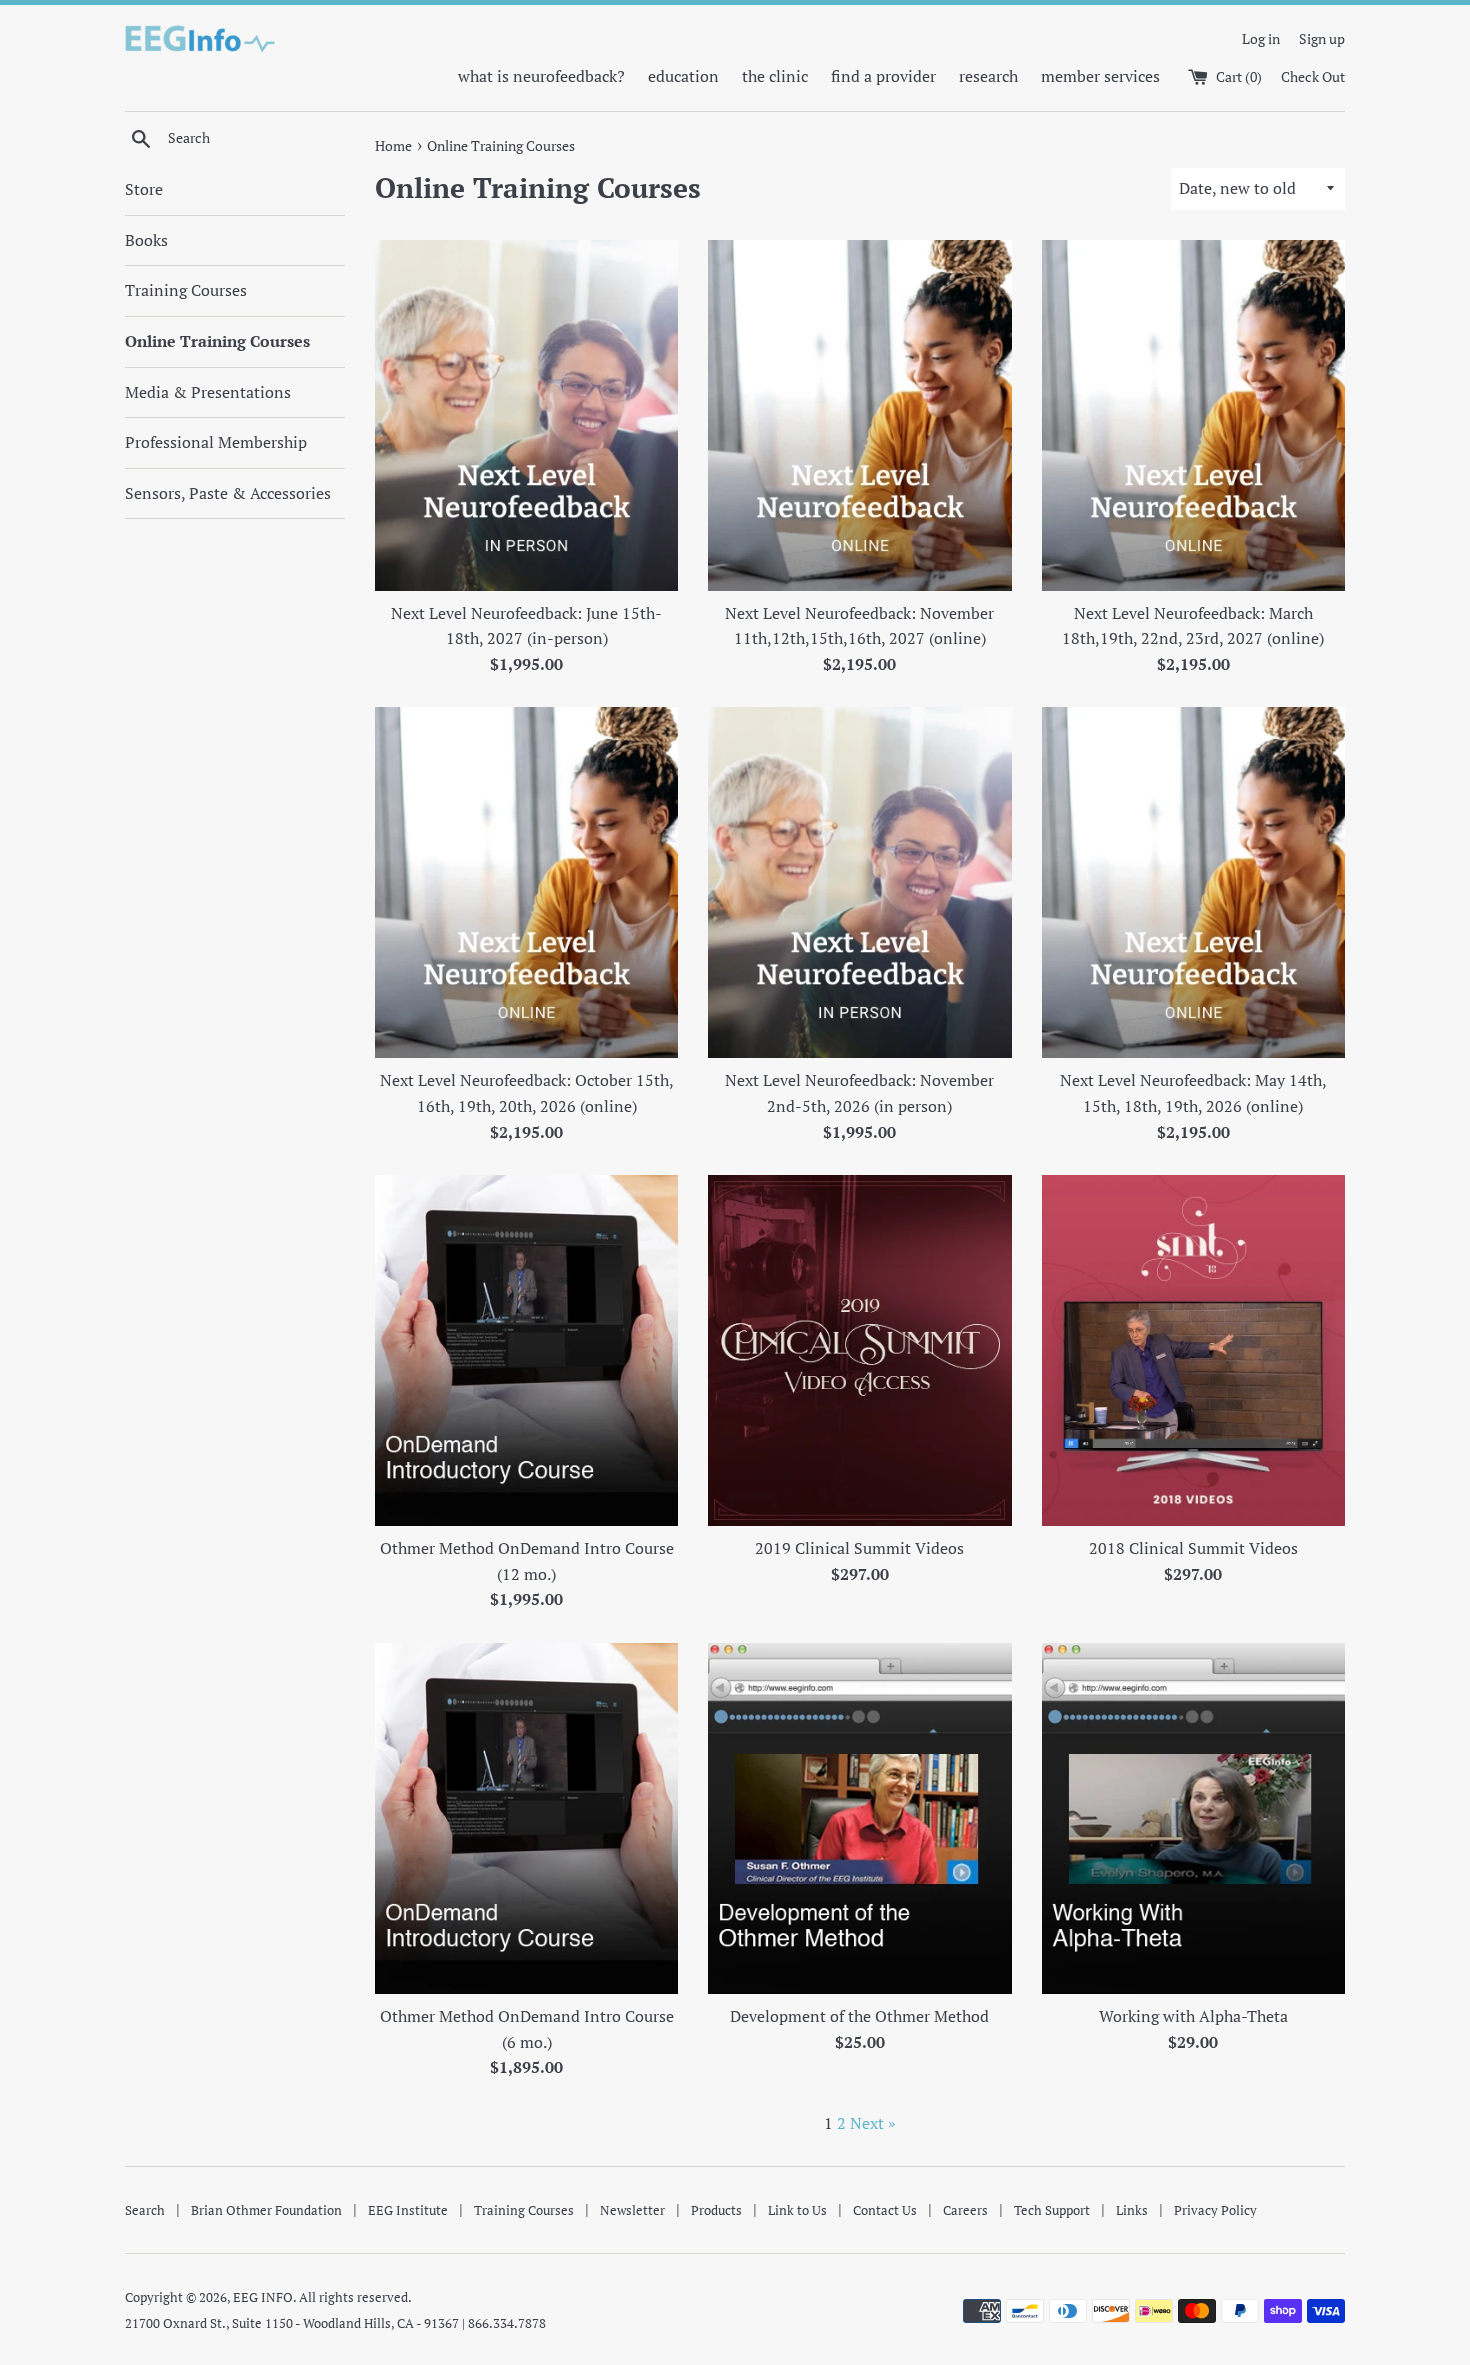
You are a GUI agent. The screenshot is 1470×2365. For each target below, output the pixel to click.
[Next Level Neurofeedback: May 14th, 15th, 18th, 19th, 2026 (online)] (1193, 882)
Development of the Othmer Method (859, 2016)
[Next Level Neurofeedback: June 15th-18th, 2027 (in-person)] (526, 415)
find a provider (883, 76)
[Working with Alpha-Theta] (1193, 1818)
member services (1100, 76)
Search (145, 2210)
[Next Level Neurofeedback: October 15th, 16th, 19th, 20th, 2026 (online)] (526, 882)
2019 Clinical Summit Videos (859, 1548)
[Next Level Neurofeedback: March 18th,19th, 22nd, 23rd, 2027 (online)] (1193, 415)
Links (1132, 2210)
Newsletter (632, 2210)
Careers (965, 2210)
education (683, 76)
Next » (873, 2123)
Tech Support (1052, 2210)
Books (146, 240)
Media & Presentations (208, 392)
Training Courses (186, 290)
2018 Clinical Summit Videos (1193, 1548)
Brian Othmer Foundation (266, 2210)
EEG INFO (263, 2297)
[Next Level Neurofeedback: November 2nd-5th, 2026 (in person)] (859, 882)
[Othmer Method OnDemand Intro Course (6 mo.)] (526, 1818)
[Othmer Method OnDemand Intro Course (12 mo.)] (526, 1350)
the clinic (775, 76)
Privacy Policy (1215, 2210)
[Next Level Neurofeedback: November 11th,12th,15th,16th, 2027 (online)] (859, 415)
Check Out (1313, 76)
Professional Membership (216, 442)
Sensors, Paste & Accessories (228, 493)
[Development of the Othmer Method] (859, 1818)
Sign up (1322, 38)
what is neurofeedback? (541, 76)
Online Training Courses (217, 341)
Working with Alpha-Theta (1193, 2016)
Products (716, 2210)
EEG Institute (408, 2210)
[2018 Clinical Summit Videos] (1193, 1350)
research (988, 76)
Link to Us (797, 2210)
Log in (1261, 38)
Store (144, 189)
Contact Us (885, 2210)
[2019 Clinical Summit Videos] (859, 1350)
